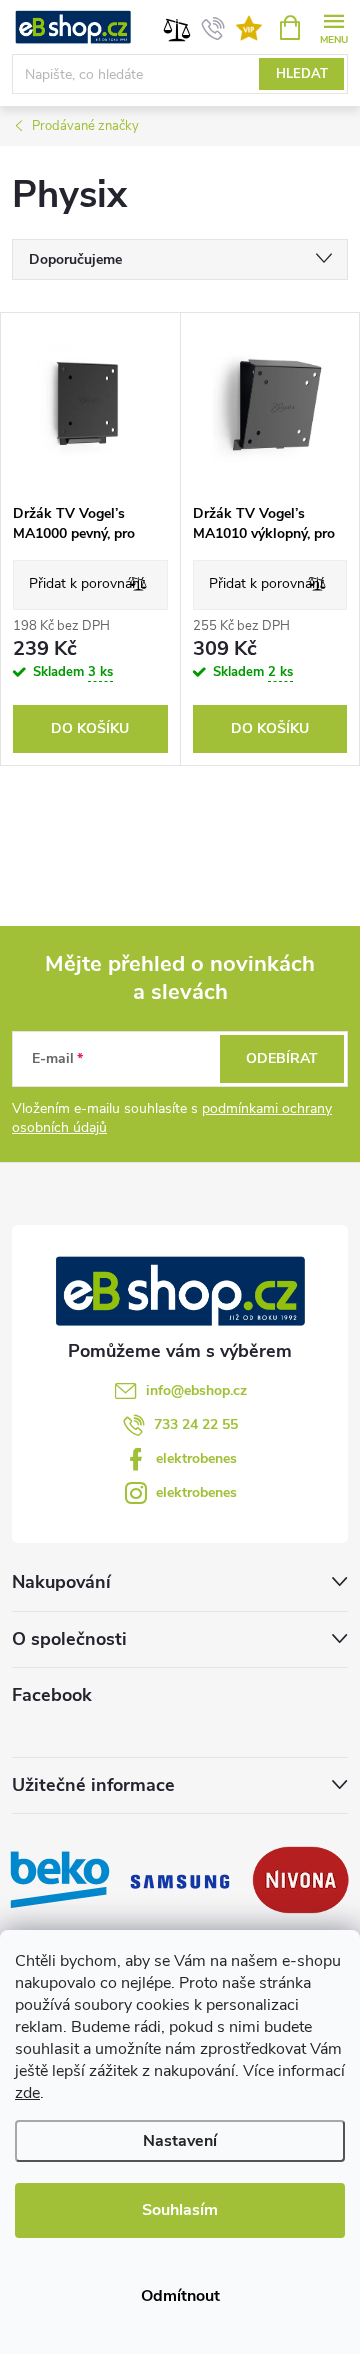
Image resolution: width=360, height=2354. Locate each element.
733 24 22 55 (196, 1424)
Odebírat (282, 1058)
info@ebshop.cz (196, 1390)
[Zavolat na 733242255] (213, 28)
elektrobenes (196, 1458)
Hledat (302, 74)
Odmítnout (180, 2296)
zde (27, 2093)
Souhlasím (180, 2210)
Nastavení (180, 2141)
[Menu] (333, 26)
